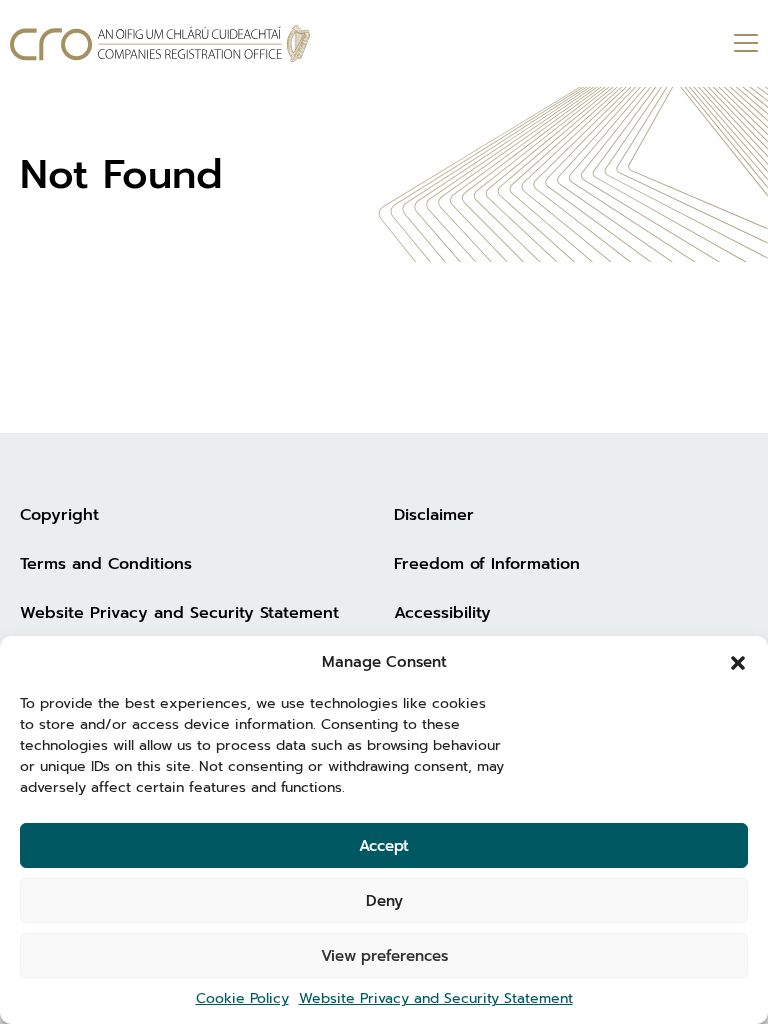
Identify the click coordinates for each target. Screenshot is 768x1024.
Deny (384, 901)
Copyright (59, 515)
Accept (384, 846)
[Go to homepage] (160, 43)
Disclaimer (434, 515)
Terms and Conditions (106, 564)
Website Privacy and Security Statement (436, 998)
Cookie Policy (242, 998)
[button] (738, 662)
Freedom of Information (487, 564)
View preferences (384, 956)
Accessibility (442, 613)
